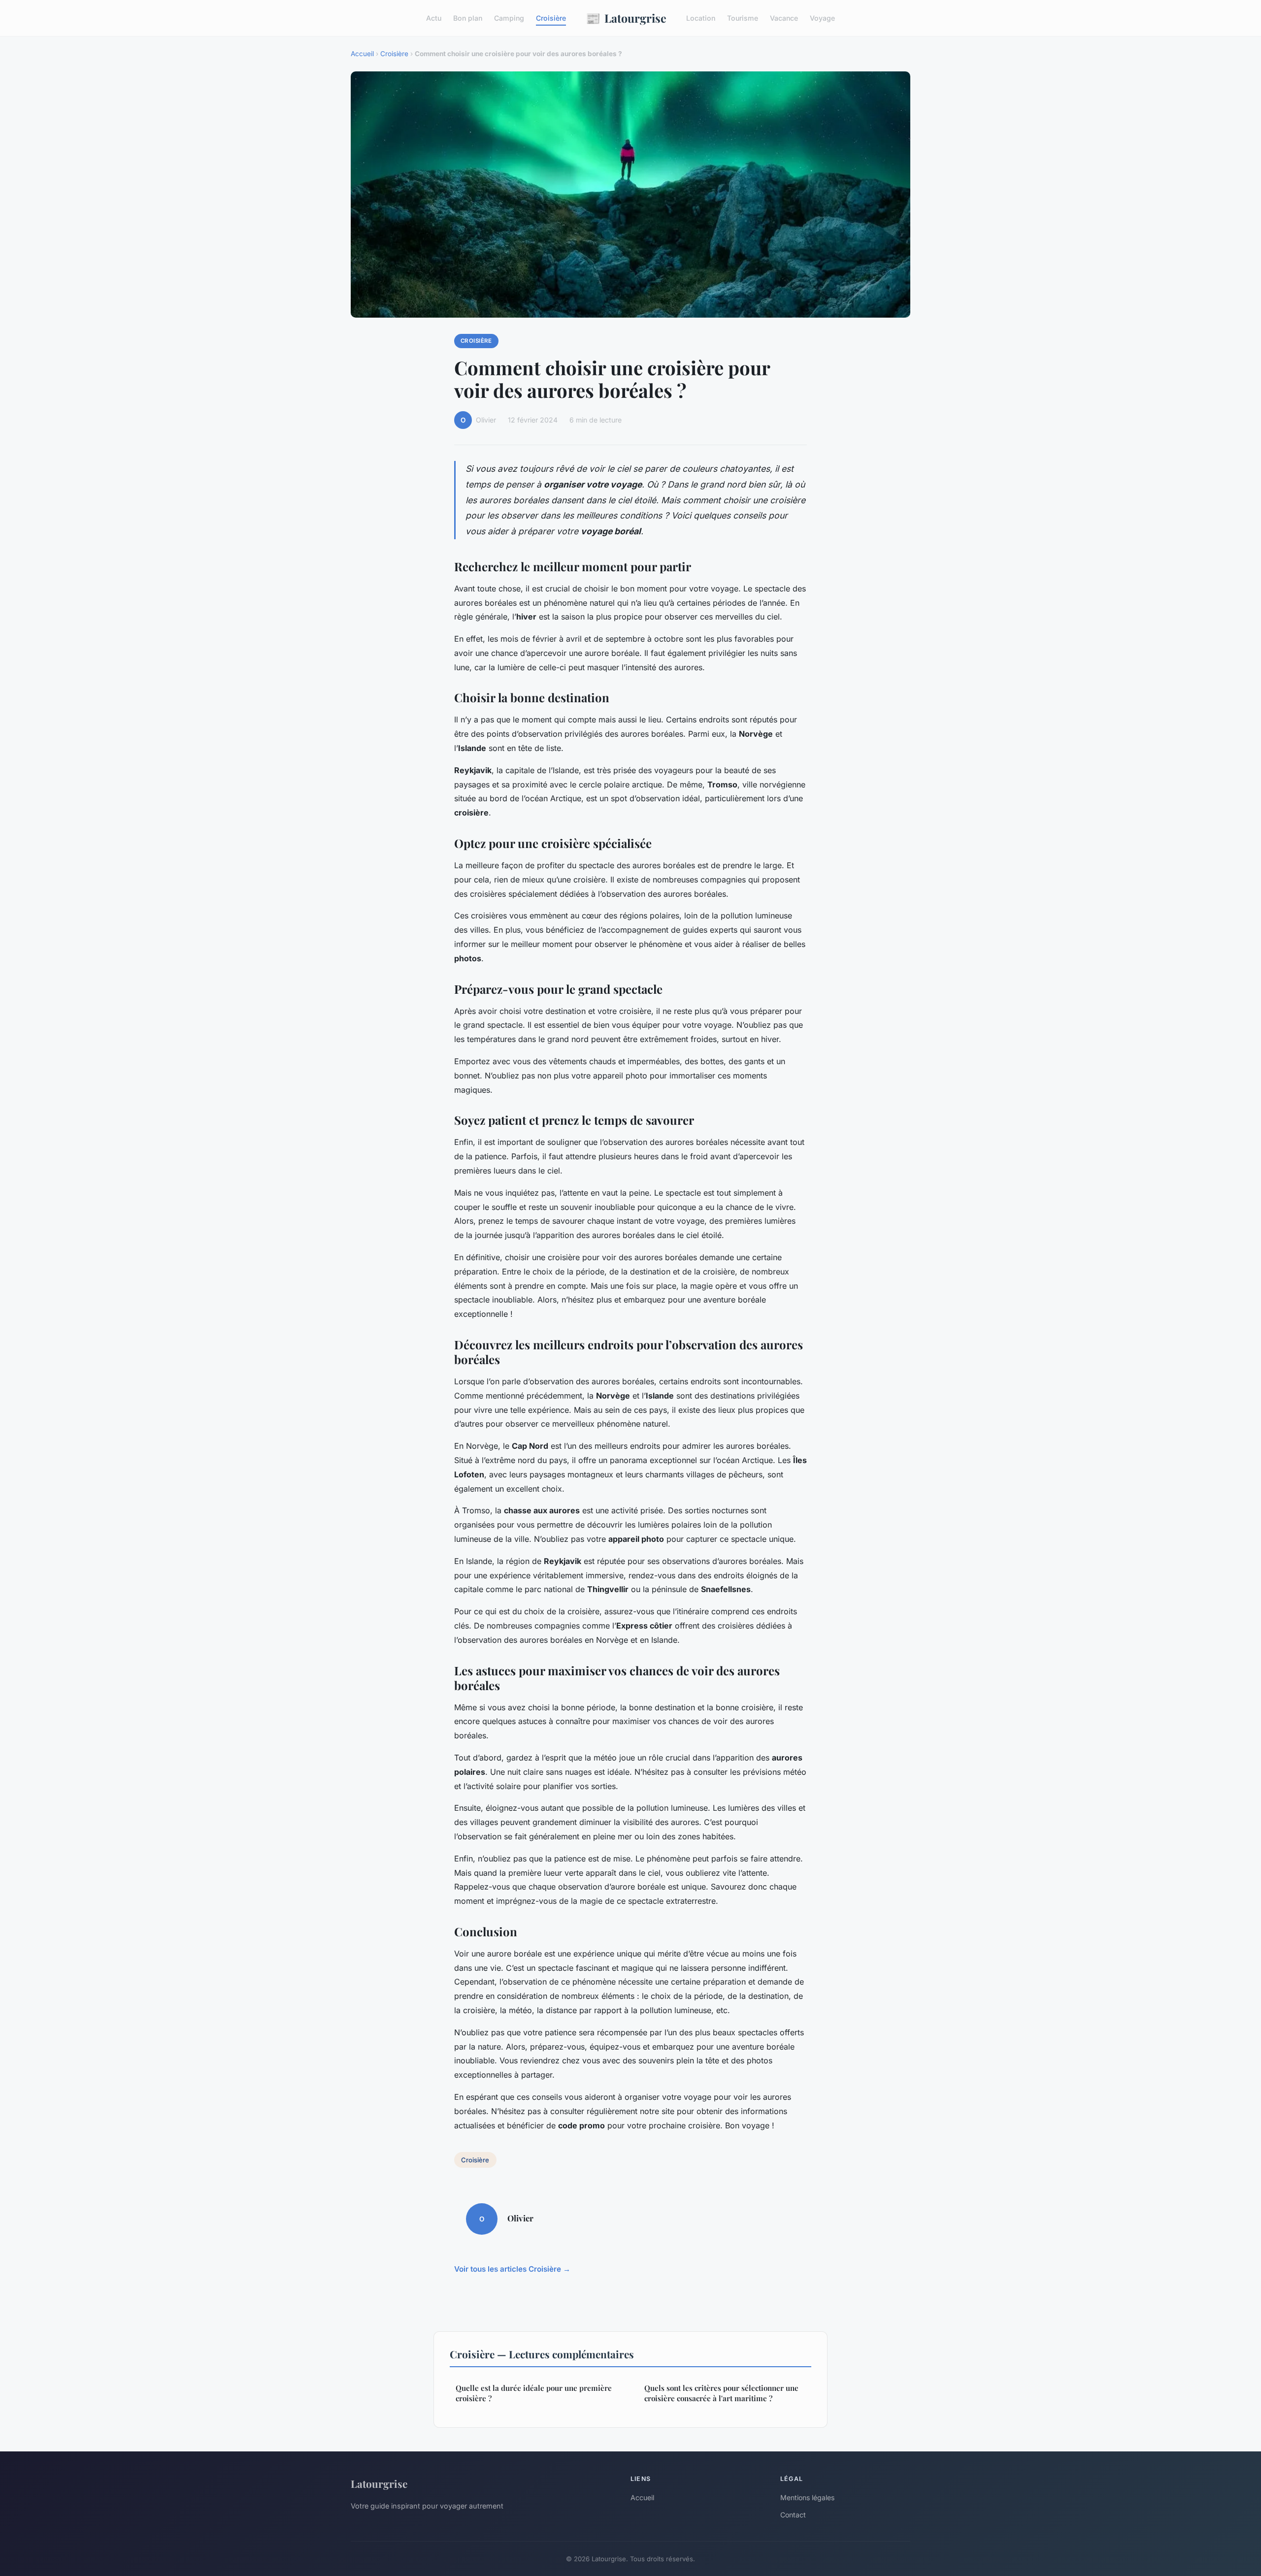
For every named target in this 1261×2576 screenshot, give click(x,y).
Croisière (551, 18)
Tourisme (743, 18)
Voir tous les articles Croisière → (512, 2269)
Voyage (822, 18)
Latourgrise (626, 18)
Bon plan (468, 18)
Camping (509, 18)
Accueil (362, 54)
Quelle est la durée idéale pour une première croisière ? (534, 2393)
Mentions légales (807, 2497)
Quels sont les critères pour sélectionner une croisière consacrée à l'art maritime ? (721, 2393)
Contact (793, 2515)
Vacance (784, 18)
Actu (434, 18)
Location (701, 18)
